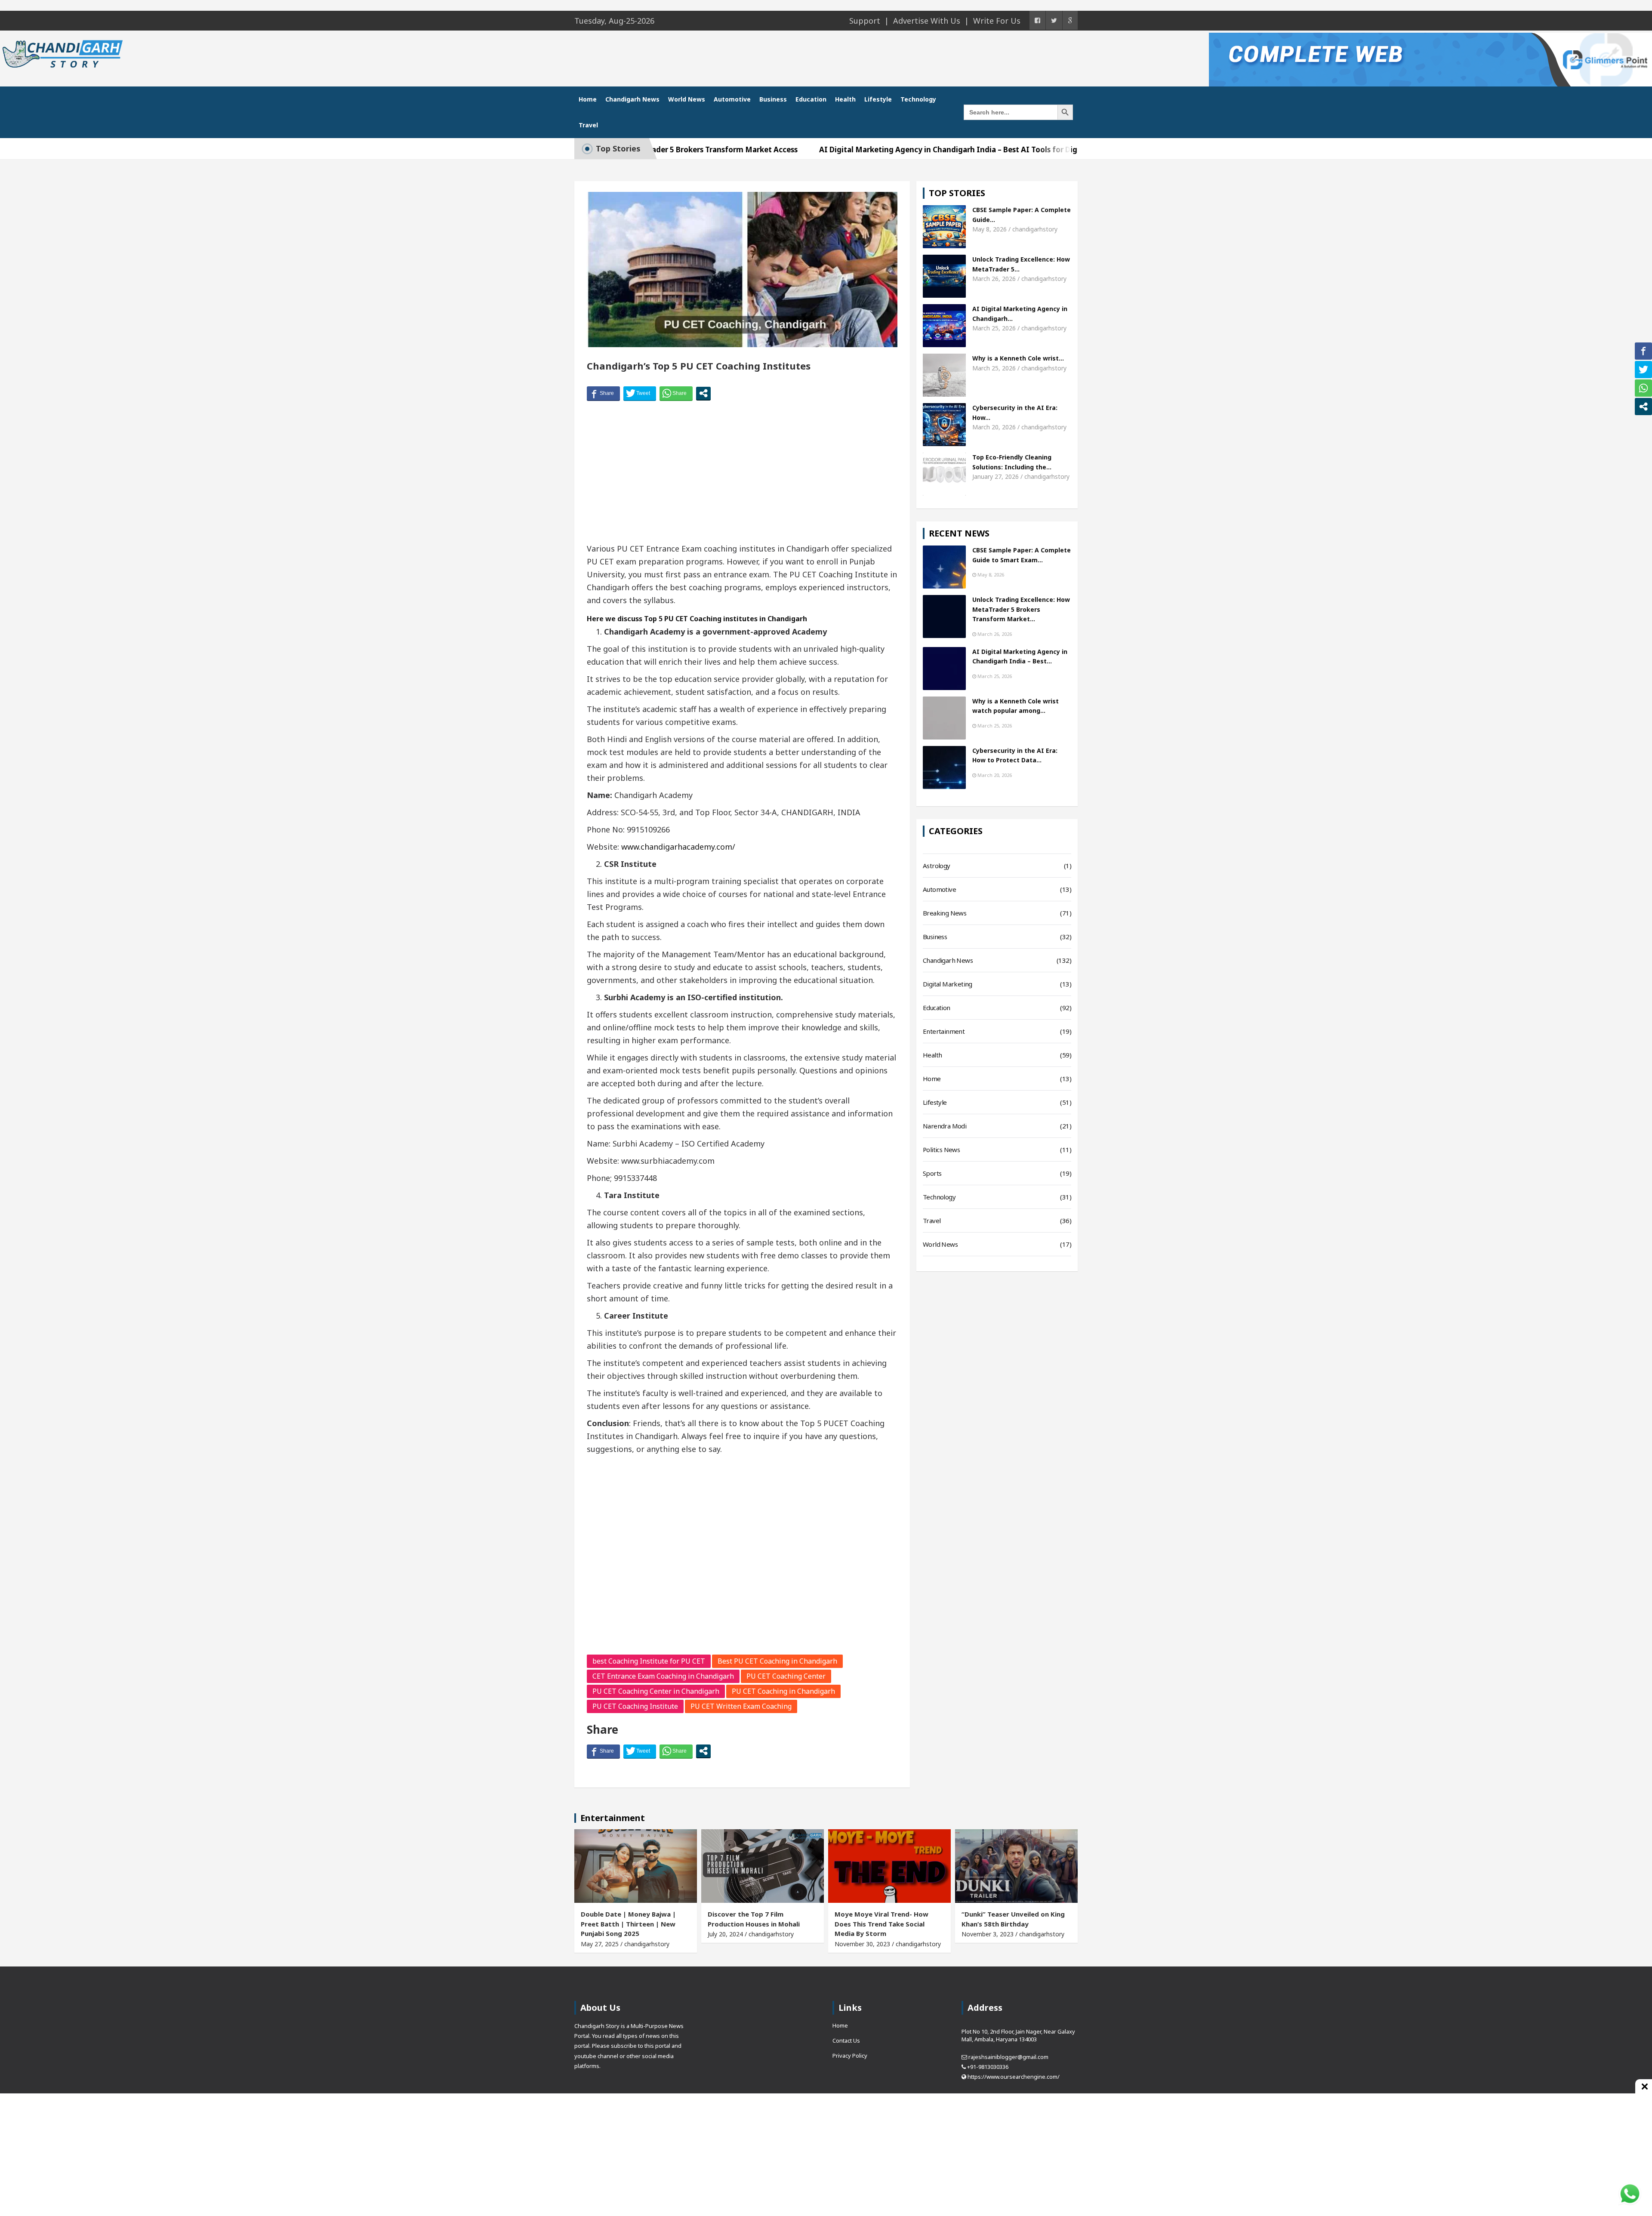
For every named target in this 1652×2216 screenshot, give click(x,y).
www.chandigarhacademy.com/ (678, 847)
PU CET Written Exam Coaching (741, 1706)
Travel (588, 125)
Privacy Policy (850, 2056)
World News (687, 99)
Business (773, 99)
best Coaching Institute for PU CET (649, 1661)
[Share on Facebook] (603, 393)
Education (811, 99)
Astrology (937, 866)
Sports (932, 1173)
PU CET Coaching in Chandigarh (783, 1691)
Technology (918, 99)
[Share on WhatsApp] (676, 393)
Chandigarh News (632, 99)
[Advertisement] (742, 473)
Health (845, 99)
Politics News (941, 1150)
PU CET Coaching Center (786, 1676)
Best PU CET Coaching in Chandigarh (777, 1661)
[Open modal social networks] (703, 393)
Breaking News (945, 913)
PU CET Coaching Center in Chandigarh (656, 1691)
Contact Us (846, 2040)
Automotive (732, 99)
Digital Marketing (948, 984)
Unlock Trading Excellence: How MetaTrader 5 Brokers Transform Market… (1021, 609)
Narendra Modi (945, 1126)
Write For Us (997, 21)
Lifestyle (878, 99)
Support (865, 21)
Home (588, 99)
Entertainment (944, 1031)
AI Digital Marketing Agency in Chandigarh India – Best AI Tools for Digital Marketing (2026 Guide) (892, 149)
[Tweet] (640, 393)
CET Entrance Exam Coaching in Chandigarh (663, 1676)
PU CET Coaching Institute (635, 1706)
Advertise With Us (927, 21)
